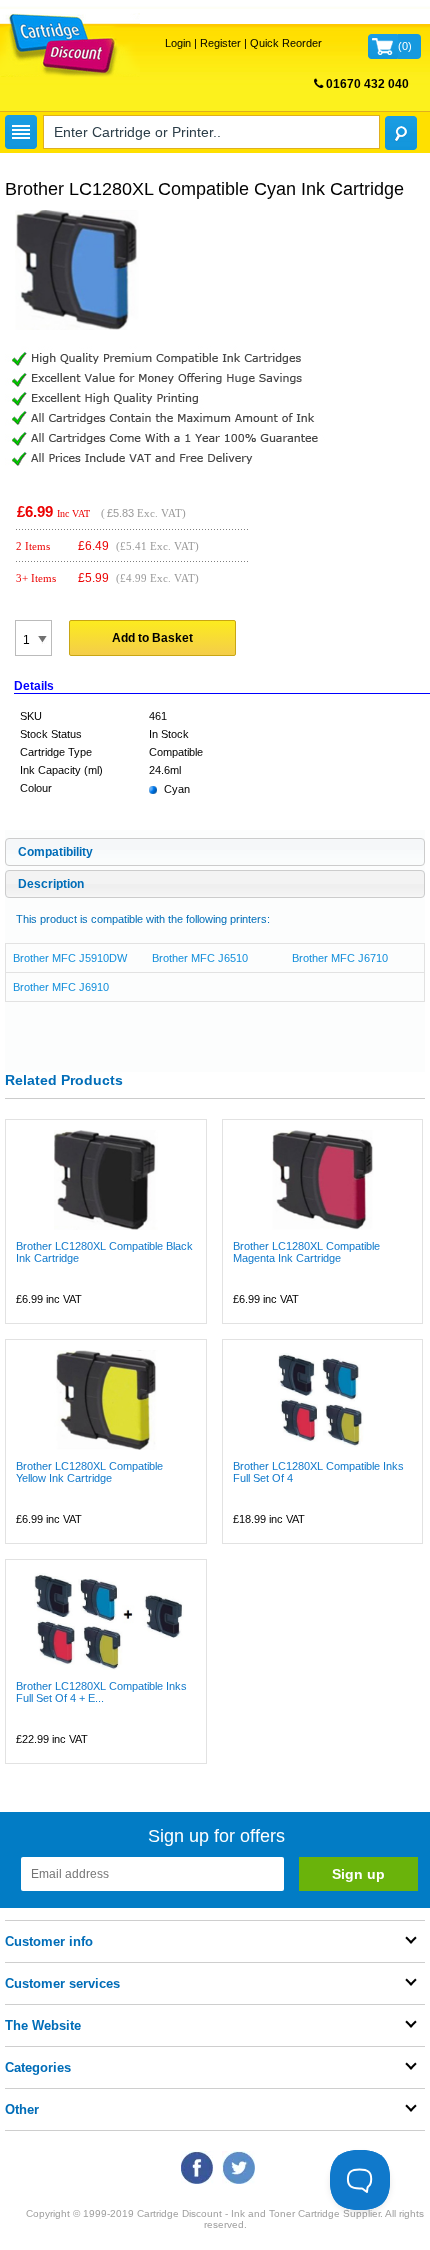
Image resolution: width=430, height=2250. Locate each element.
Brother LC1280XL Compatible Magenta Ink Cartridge (306, 1252)
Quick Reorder (286, 43)
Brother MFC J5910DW (70, 958)
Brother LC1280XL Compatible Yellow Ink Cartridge (89, 1472)
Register (220, 43)
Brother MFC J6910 (61, 987)
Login (178, 43)
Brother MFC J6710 (340, 958)
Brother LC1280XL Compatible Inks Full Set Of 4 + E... (101, 1692)
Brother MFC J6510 (200, 958)
